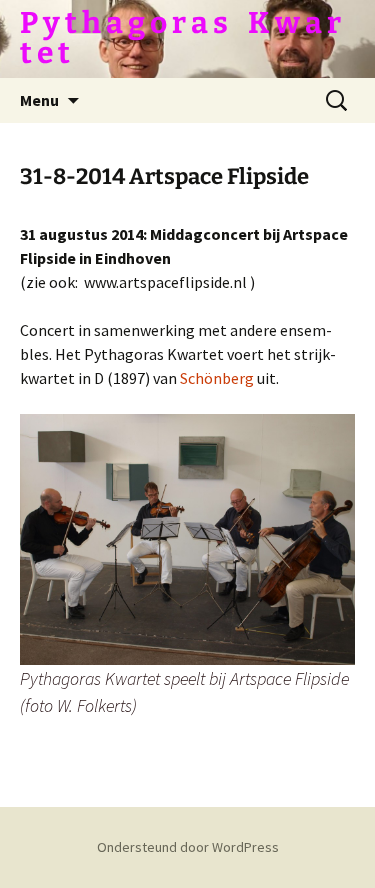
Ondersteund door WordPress (188, 847)
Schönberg (218, 378)
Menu (39, 100)
